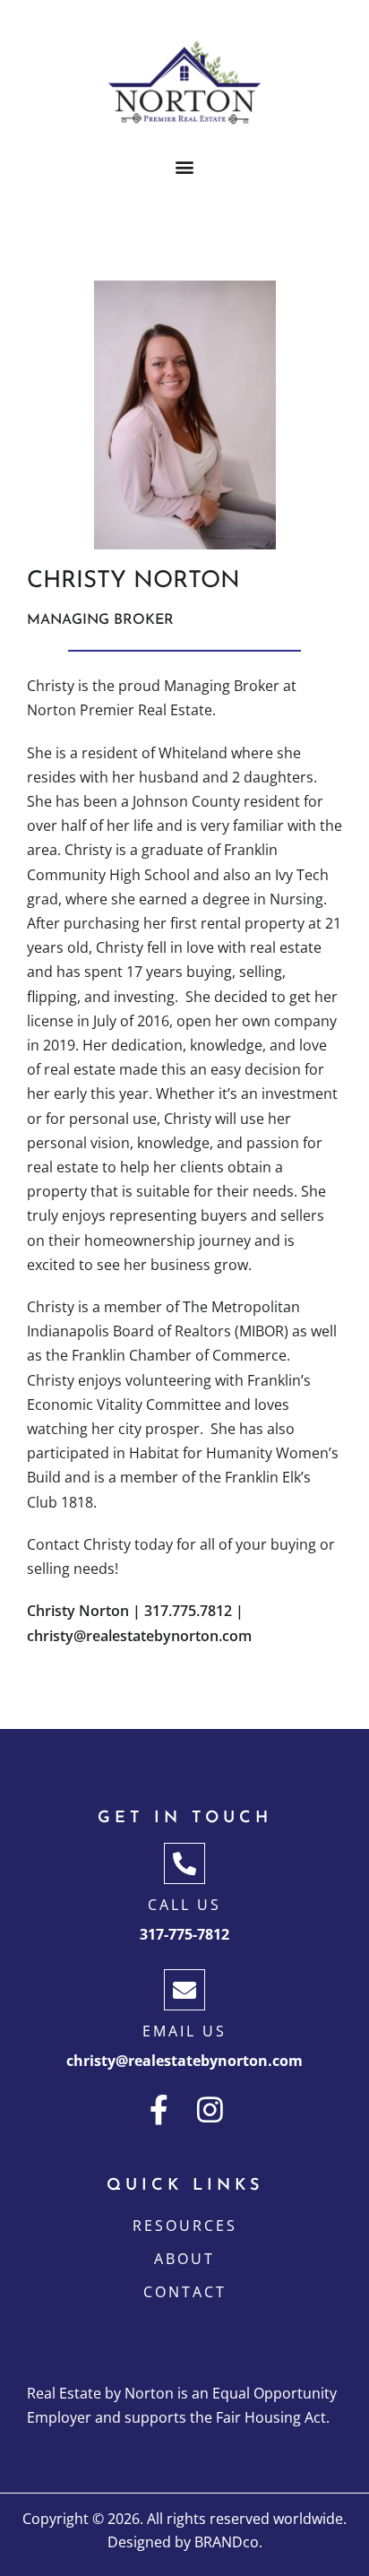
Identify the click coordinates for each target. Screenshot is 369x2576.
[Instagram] (210, 2109)
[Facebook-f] (159, 2109)
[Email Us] (184, 1990)
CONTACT (185, 2292)
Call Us (184, 1905)
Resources (185, 2226)
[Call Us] (184, 1863)
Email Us (184, 2031)
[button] (185, 167)
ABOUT (184, 2259)
